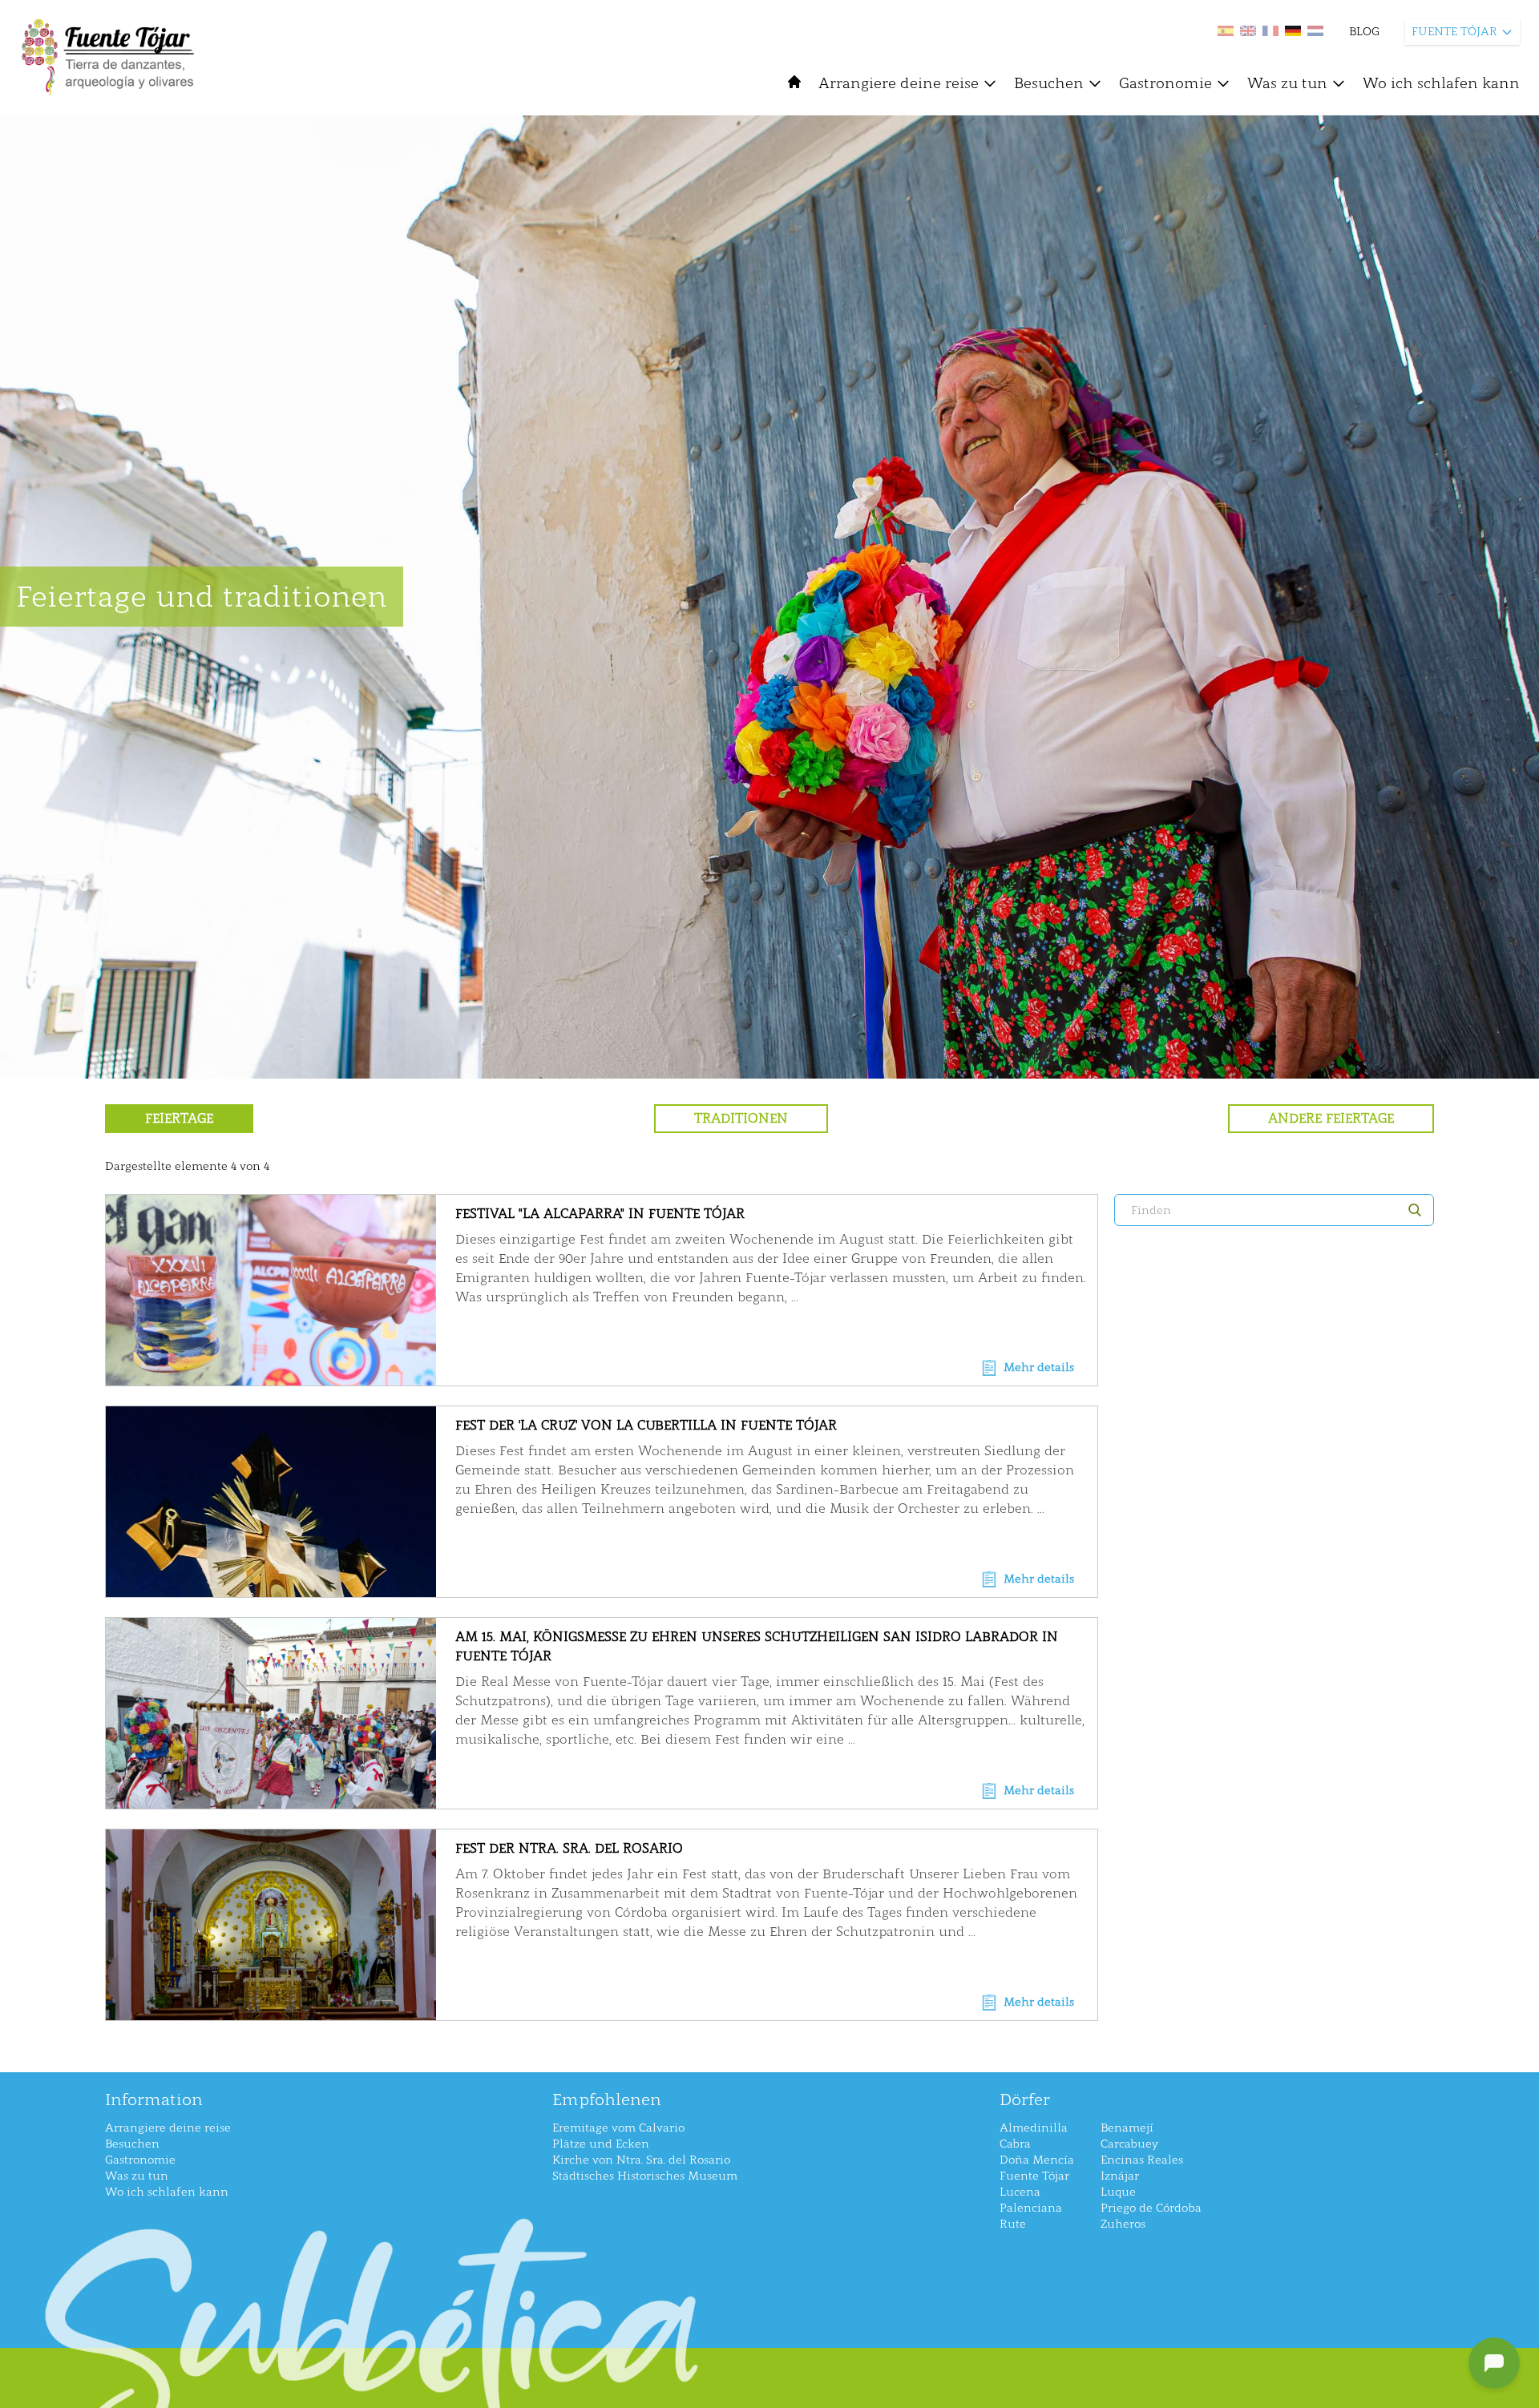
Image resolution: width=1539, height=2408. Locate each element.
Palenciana (1031, 2208)
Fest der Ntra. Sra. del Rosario (569, 1848)
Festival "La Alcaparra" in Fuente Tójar (600, 1214)
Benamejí (1127, 2128)
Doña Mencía (1037, 2160)
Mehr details (1039, 1367)
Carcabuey (1129, 2144)
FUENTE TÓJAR (1454, 32)
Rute (1013, 2224)
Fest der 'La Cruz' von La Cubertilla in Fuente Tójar (646, 1425)
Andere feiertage (1331, 1118)
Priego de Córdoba (1151, 2208)
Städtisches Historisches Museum (645, 2176)
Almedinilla (1034, 2128)
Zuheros (1123, 2224)
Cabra (1015, 2144)
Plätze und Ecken (601, 2144)
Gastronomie (1165, 83)
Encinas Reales (1142, 2160)
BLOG (1364, 32)
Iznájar (1120, 2176)
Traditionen (741, 1118)
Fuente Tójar (1034, 2176)
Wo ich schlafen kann (1441, 83)
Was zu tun (1287, 83)
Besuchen (1049, 83)
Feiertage (179, 1118)
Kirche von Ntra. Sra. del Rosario (641, 2160)
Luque (1118, 2192)
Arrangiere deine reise (899, 83)
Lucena (1020, 2192)
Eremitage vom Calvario (618, 2128)
